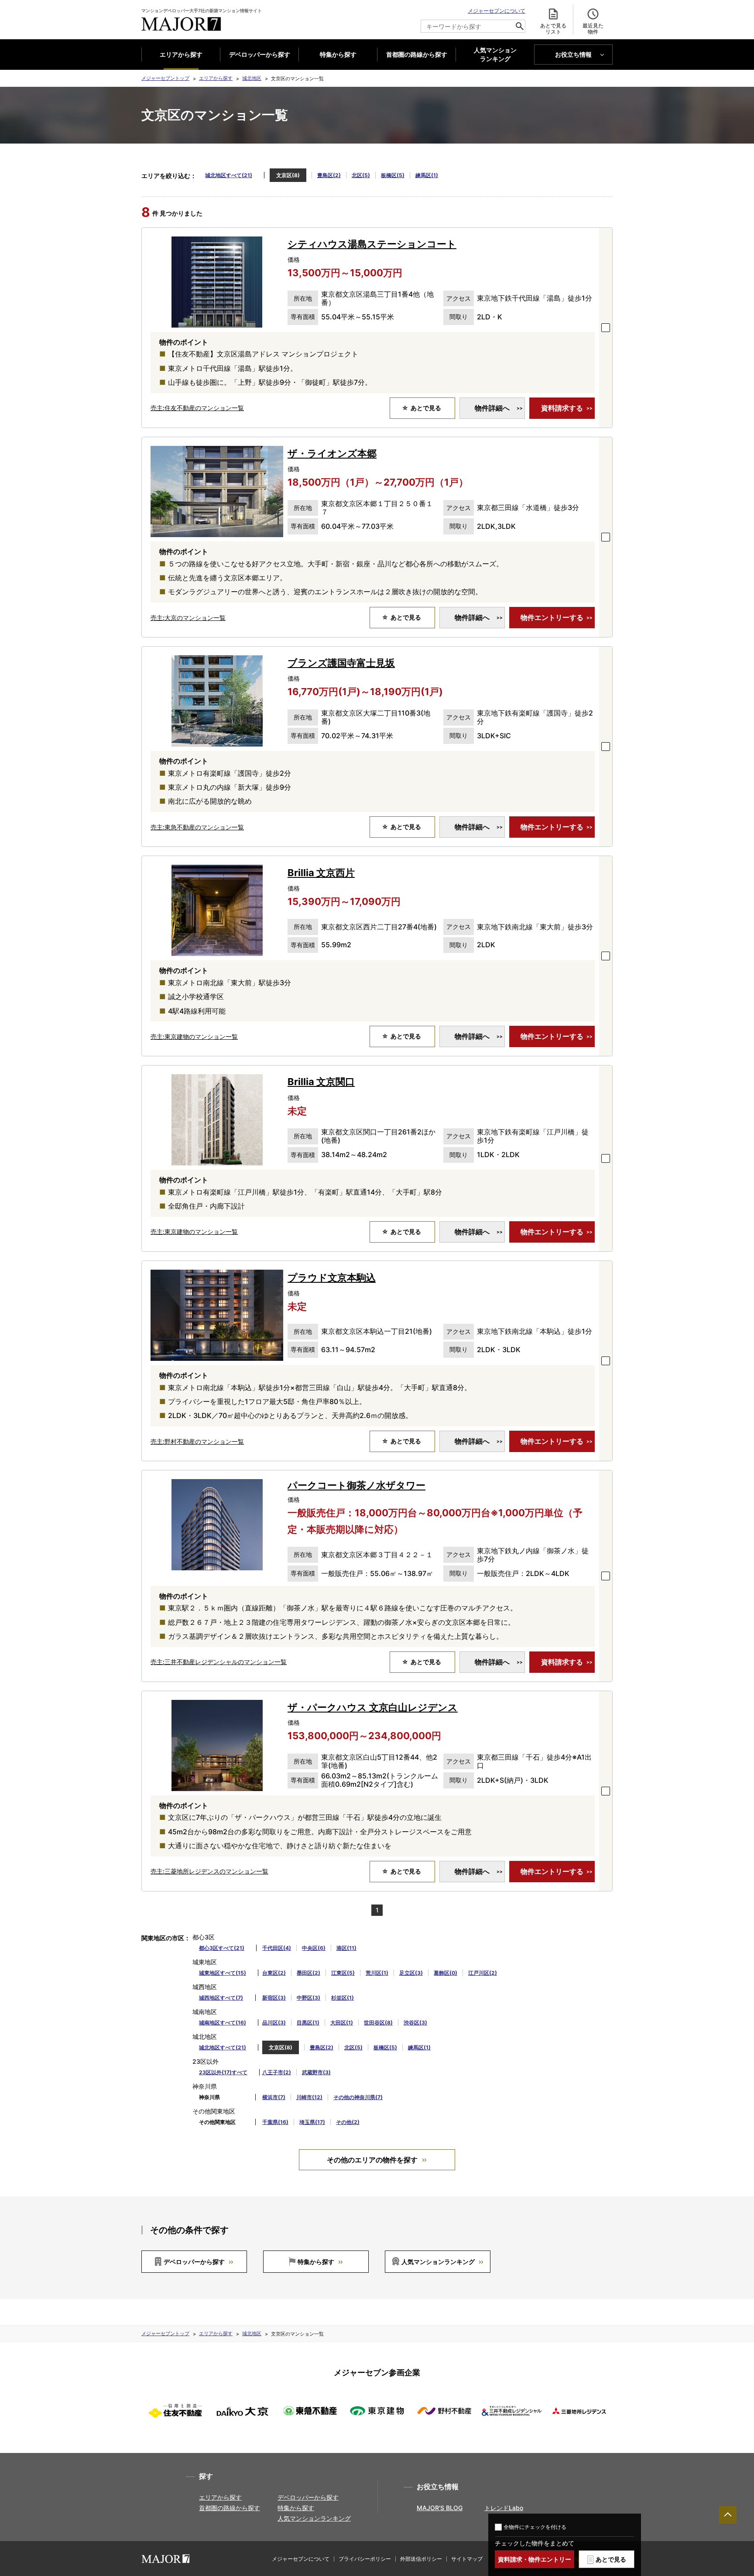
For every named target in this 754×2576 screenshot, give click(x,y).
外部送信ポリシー (421, 2559)
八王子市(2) (277, 2072)
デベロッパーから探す (260, 54)
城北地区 (252, 78)
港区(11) (346, 1948)
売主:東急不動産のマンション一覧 (197, 827)
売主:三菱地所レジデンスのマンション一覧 (209, 1871)
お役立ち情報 (573, 54)
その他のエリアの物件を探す (372, 2160)
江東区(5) (343, 1973)
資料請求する (562, 408)
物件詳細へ (492, 408)
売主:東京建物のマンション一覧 (194, 1036)
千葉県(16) (275, 2122)
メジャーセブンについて (497, 11)
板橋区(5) (393, 175)
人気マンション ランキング (495, 55)
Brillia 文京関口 (321, 1082)
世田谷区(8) (378, 2023)
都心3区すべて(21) (222, 1948)
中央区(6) (314, 1948)
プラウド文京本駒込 (332, 1278)
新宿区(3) (274, 1998)
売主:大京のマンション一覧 (188, 618)
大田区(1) (342, 2023)
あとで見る (611, 2559)
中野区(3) (308, 1998)
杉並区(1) (343, 1998)
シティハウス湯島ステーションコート (372, 244)
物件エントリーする (552, 617)
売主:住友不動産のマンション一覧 (197, 408)
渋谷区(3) (415, 2023)
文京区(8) (288, 175)
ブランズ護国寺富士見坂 (341, 663)
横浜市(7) (274, 2097)
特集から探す (338, 54)
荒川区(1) (377, 1973)
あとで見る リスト (553, 29)
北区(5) (361, 175)
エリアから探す (181, 54)
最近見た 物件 (593, 29)
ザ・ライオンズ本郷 (332, 453)
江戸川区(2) (483, 1973)
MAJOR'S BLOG (440, 2508)
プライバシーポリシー (365, 2559)
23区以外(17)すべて (223, 2072)
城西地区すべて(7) (221, 1998)
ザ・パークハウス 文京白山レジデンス (373, 1707)
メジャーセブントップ (165, 78)
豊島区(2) (329, 175)
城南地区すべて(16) (223, 2023)
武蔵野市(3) (316, 2072)
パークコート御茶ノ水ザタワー (356, 1485)
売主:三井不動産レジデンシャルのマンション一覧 (219, 1662)
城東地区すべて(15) (223, 1973)
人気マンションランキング (438, 2262)
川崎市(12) (309, 2097)
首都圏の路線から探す (417, 54)
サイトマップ (467, 2559)
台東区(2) (274, 1973)
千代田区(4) (277, 1948)
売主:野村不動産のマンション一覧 (197, 1441)
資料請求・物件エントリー (535, 2559)
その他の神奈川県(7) (358, 2097)
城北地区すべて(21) (229, 175)
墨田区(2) (308, 1973)
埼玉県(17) (312, 2122)
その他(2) (348, 2122)
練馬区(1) (427, 175)
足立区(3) (411, 1973)
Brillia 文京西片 (321, 873)
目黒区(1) (308, 2023)
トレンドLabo (504, 2508)
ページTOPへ (728, 2515)
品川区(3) (274, 2023)
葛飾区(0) (446, 1973)
